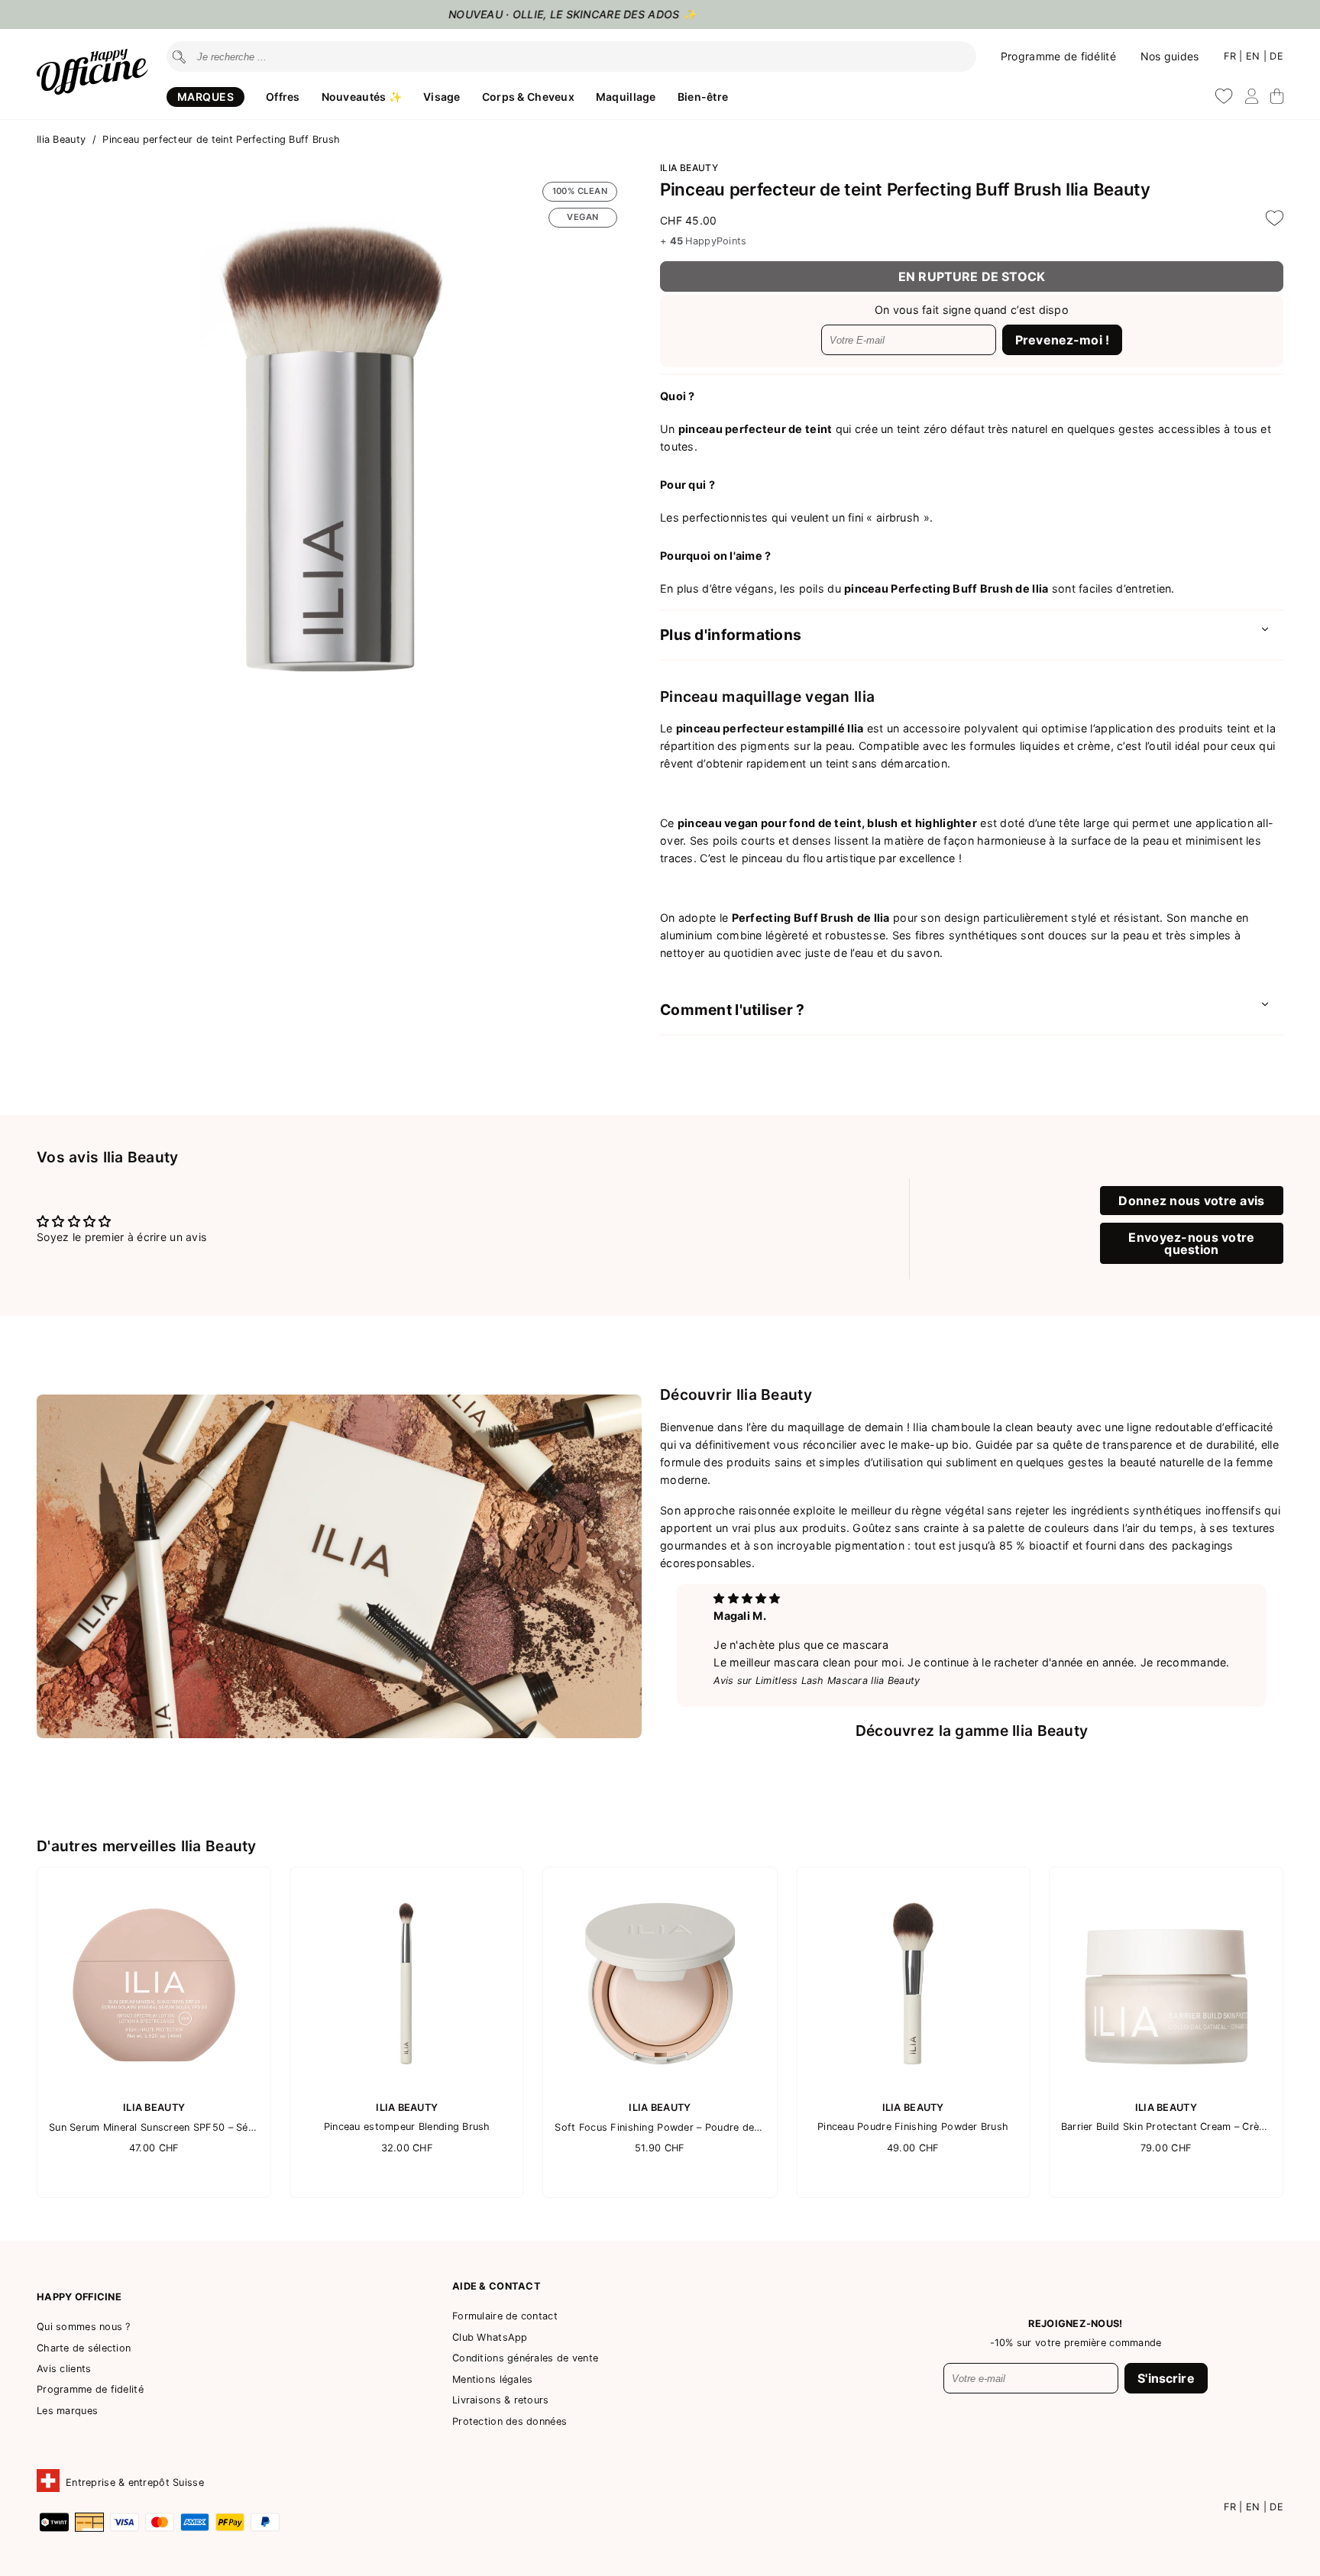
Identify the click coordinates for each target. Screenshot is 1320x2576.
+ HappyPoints (704, 241)
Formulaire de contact (505, 2316)
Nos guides (1170, 56)
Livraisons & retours (501, 2400)
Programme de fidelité (90, 2389)
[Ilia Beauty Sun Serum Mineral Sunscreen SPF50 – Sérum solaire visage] (154, 2085)
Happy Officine (79, 2297)
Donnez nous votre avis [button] (1191, 1201)
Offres (283, 97)
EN (1255, 56)
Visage (442, 97)
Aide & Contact (497, 2286)
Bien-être (703, 97)
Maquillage (626, 97)
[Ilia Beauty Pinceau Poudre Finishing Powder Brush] (913, 2085)
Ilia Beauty (63, 139)
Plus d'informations (731, 635)
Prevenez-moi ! (1062, 340)
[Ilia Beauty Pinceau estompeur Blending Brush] (407, 2085)
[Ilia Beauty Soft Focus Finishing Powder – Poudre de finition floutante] (660, 2085)
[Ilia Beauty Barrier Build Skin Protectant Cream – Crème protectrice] (1166, 2085)
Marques (205, 97)
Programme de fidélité (1058, 56)
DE (1276, 56)
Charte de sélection (84, 2348)
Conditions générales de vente (525, 2358)
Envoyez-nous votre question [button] (1191, 1243)
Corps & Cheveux (528, 97)
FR (1232, 56)
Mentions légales (492, 2379)
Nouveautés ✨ (362, 97)
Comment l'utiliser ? (733, 1010)
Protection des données (510, 2421)
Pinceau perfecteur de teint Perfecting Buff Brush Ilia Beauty (905, 189)
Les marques (67, 2411)
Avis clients (64, 2369)
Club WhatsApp (490, 2337)
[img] (747, 1598)
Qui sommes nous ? (84, 2327)
